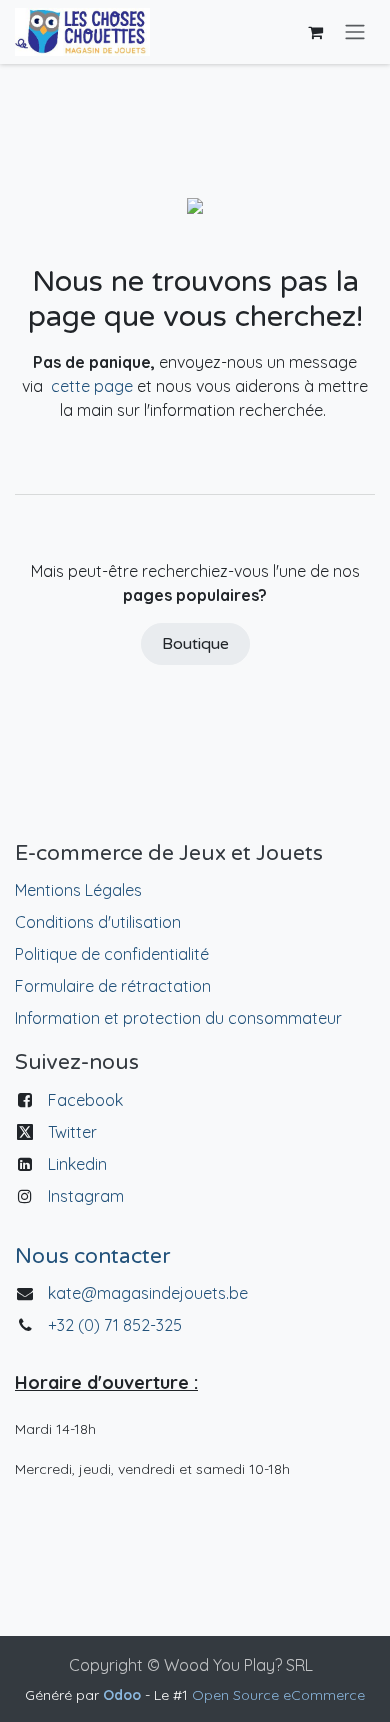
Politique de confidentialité (112, 954)
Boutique (195, 644)
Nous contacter (92, 1256)
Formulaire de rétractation (113, 986)
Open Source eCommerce (278, 1695)
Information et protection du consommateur (178, 1018)
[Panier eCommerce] (315, 32)
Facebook (85, 1100)
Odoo (124, 1695)
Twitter (72, 1132)
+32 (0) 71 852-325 (117, 1325)
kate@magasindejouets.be (148, 1293)
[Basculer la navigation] (355, 32)
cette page (92, 386)
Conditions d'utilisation (98, 922)
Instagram (86, 1196)
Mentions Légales (78, 890)
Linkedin (77, 1164)
